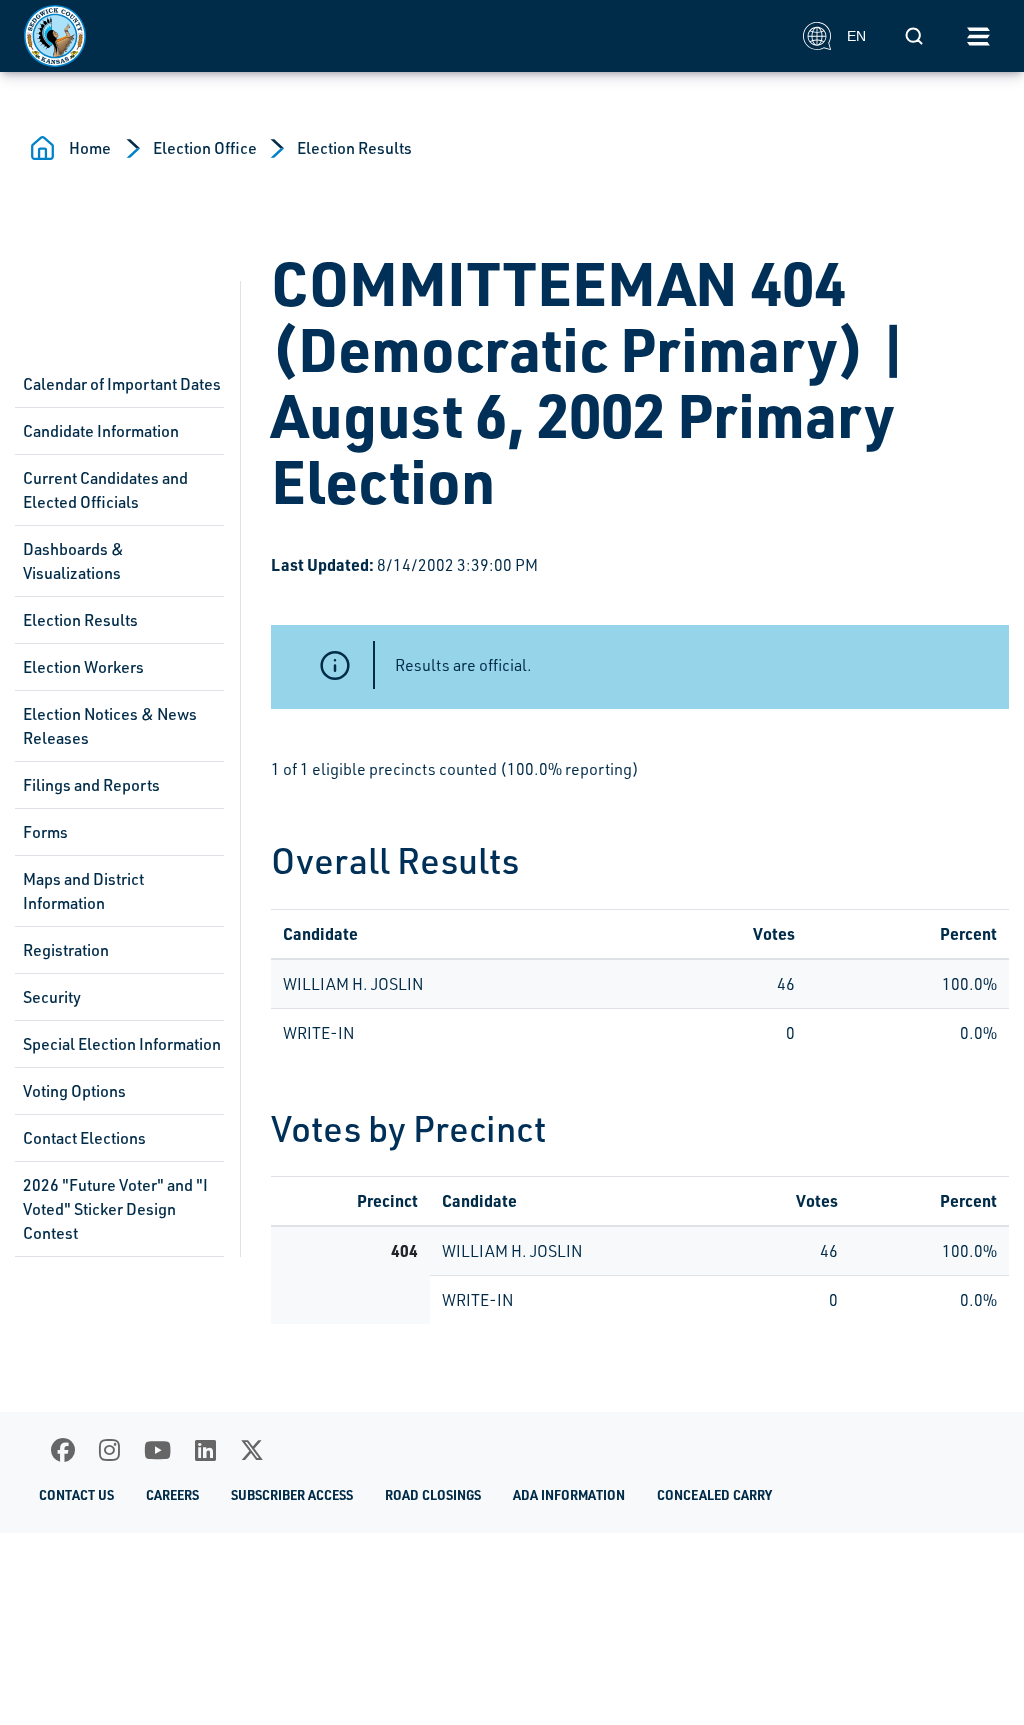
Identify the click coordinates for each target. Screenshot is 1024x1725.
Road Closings (433, 1495)
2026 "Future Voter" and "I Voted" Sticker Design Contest (115, 1209)
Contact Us (76, 1495)
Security (52, 997)
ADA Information (569, 1495)
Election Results (354, 148)
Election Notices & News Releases (110, 726)
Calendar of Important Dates (122, 384)
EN (856, 36)
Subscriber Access (292, 1495)
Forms (45, 832)
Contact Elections (84, 1138)
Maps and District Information (83, 891)
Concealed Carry (714, 1495)
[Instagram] (109, 1450)
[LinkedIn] (205, 1450)
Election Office (205, 148)
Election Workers (83, 667)
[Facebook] (63, 1450)
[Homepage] (402, 36)
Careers (172, 1495)
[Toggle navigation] (978, 36)
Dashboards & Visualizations (73, 561)
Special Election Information (122, 1044)
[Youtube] (157, 1450)
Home (90, 148)
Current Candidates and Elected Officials (105, 490)
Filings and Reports (91, 785)
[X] (252, 1450)
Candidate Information (101, 431)
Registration (66, 950)
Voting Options (74, 1091)
